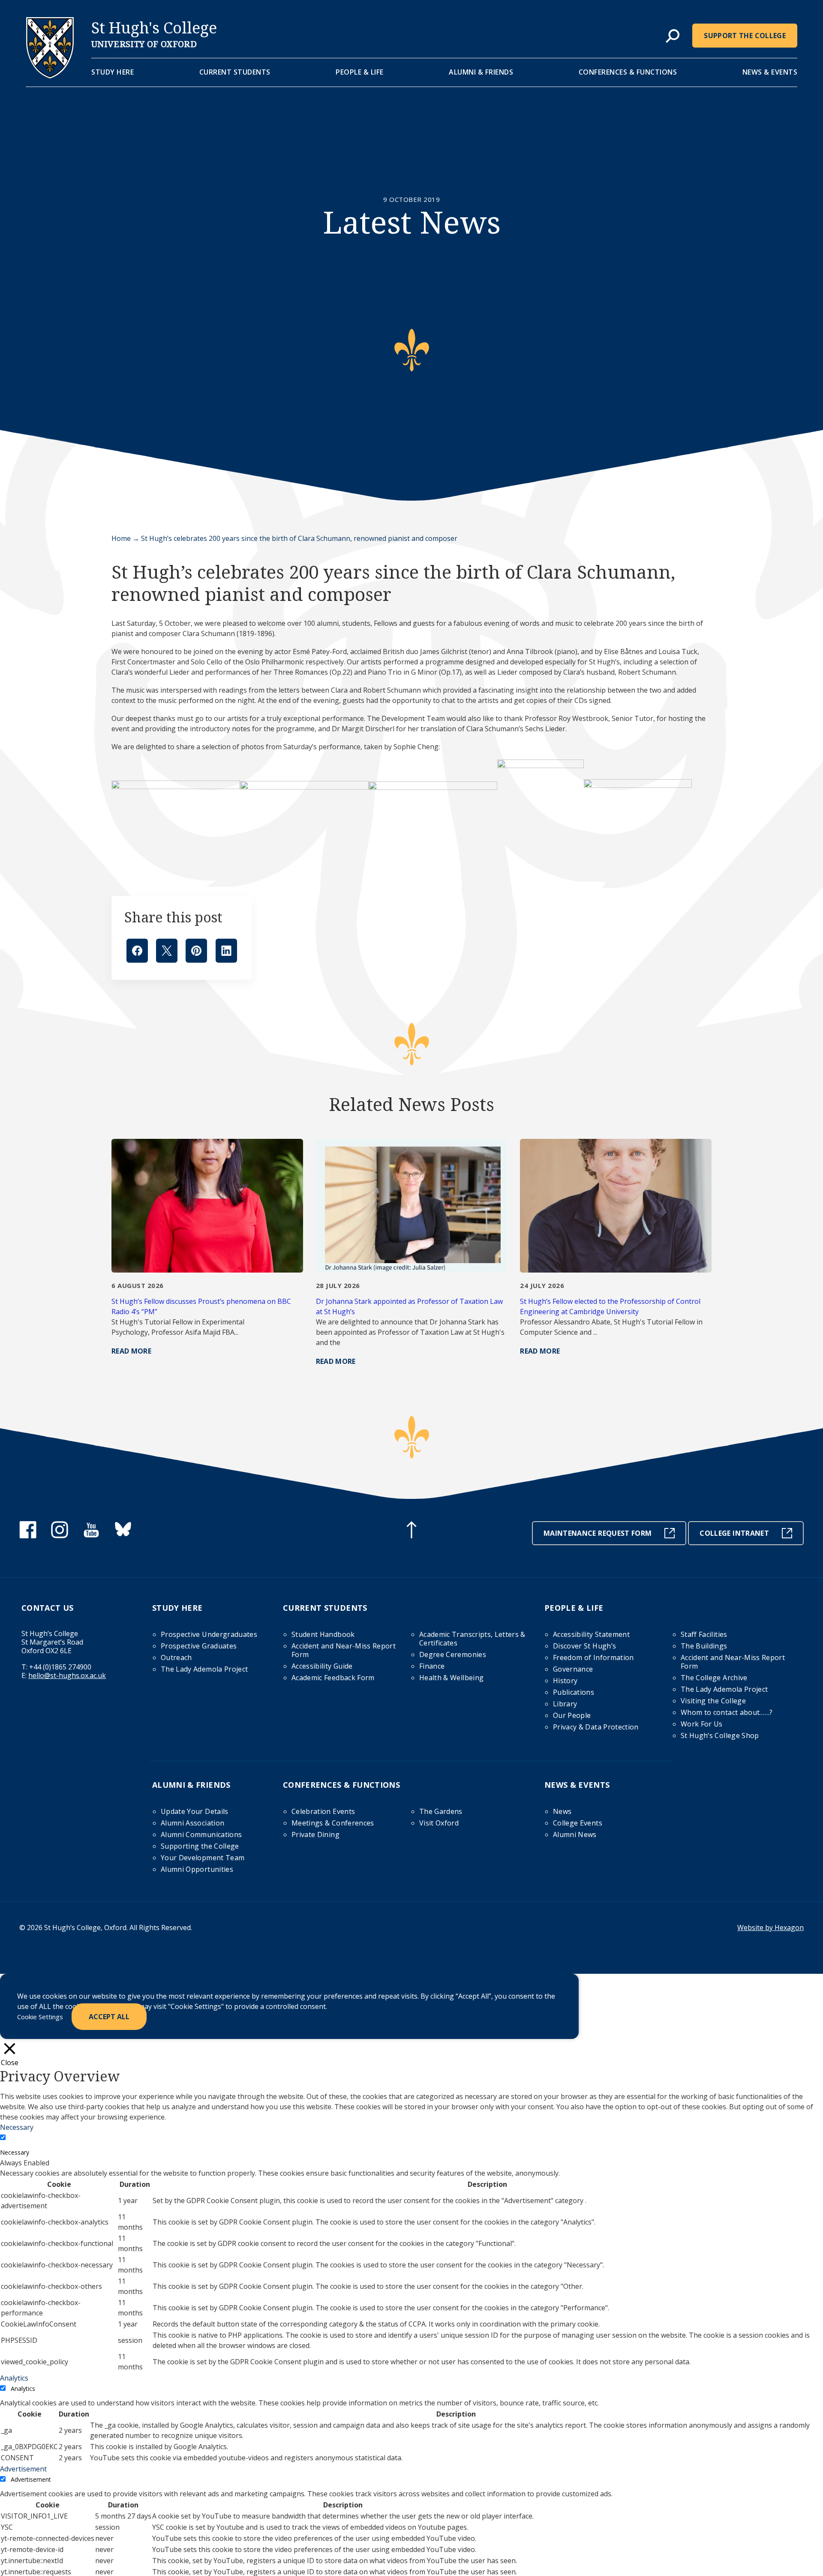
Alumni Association (192, 1823)
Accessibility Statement (591, 1634)
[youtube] (91, 1536)
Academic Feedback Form (333, 1678)
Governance (573, 1669)
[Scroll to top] (411, 1531)
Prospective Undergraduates (209, 1634)
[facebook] (28, 1536)
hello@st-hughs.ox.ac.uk (67, 1675)
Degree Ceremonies (453, 1654)
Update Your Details (195, 1811)
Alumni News (575, 1834)
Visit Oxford (439, 1823)
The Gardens (441, 1811)
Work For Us (702, 1724)
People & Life (360, 72)
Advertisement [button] (23, 2469)
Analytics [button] (14, 2378)
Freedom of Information (593, 1657)
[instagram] (60, 1536)
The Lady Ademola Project (204, 1669)
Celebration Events (323, 1811)
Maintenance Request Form (598, 1533)
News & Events (770, 72)
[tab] (673, 36)
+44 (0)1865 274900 (60, 1667)
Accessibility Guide (322, 1666)
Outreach (176, 1657)
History (565, 1681)
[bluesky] (123, 1536)
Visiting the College (713, 1701)
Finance (432, 1666)
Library (565, 1704)
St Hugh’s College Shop (720, 1735)
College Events (578, 1823)
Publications (574, 1692)
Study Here (113, 72)
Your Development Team (203, 1858)
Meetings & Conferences (333, 1823)
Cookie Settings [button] (40, 2017)
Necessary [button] (17, 2127)
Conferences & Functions (628, 72)
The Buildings (704, 1646)
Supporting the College (200, 1846)
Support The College (745, 36)
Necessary (15, 2152)
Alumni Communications (201, 1834)
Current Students (235, 72)
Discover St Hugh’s (584, 1646)
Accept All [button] (109, 2017)
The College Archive (714, 1678)
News (562, 1811)
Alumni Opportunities (197, 1869)
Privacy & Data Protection (596, 1727)
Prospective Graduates (199, 1646)
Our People (572, 1715)
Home (121, 538)
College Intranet (734, 1533)
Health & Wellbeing (451, 1678)
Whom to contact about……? (727, 1712)
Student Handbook (323, 1634)
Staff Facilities (704, 1634)
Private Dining (315, 1834)
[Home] (50, 76)
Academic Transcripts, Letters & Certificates (472, 1639)
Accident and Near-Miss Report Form (344, 1650)
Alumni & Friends (481, 72)
